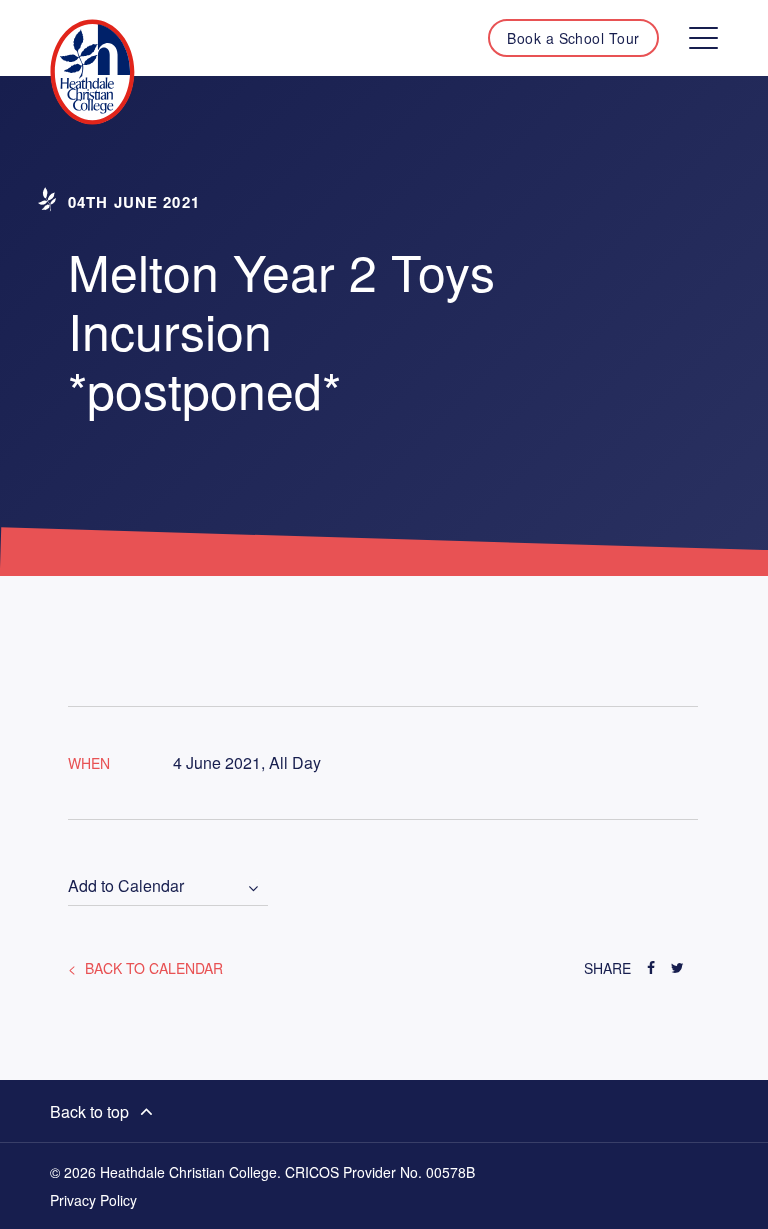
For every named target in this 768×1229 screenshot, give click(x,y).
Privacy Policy (93, 1200)
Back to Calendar (152, 968)
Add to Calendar (126, 886)
